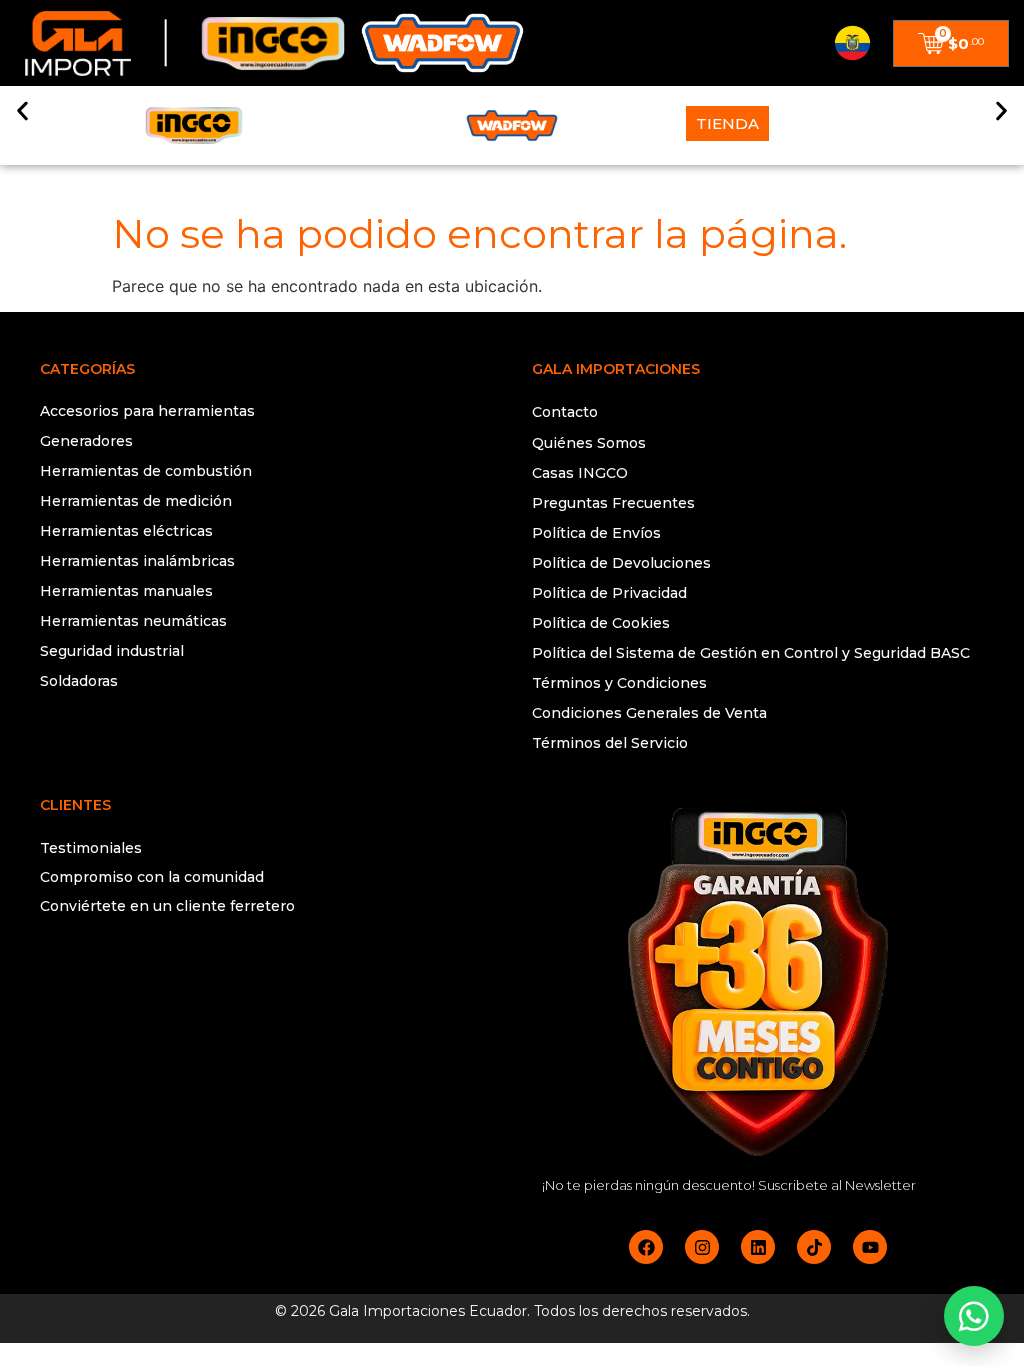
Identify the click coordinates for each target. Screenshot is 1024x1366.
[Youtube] (870, 1247)
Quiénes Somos (589, 443)
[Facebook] (646, 1247)
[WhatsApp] (974, 1316)
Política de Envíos (596, 533)
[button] (22, 110)
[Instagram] (702, 1247)
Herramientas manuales (126, 591)
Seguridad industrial (112, 651)
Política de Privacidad (609, 593)
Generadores (86, 441)
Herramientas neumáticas (133, 621)
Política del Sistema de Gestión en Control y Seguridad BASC (751, 653)
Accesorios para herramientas (147, 411)
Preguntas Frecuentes (613, 503)
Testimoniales (91, 848)
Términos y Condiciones (619, 683)
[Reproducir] (266, 986)
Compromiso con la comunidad (152, 877)
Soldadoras (79, 681)
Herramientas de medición (136, 501)
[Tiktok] (814, 1247)
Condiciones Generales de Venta (649, 713)
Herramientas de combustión (146, 471)
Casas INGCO (580, 473)
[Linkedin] (758, 1247)
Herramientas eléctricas (126, 531)
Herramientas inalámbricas (137, 561)
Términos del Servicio (610, 743)
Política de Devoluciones (621, 563)
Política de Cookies (601, 623)
